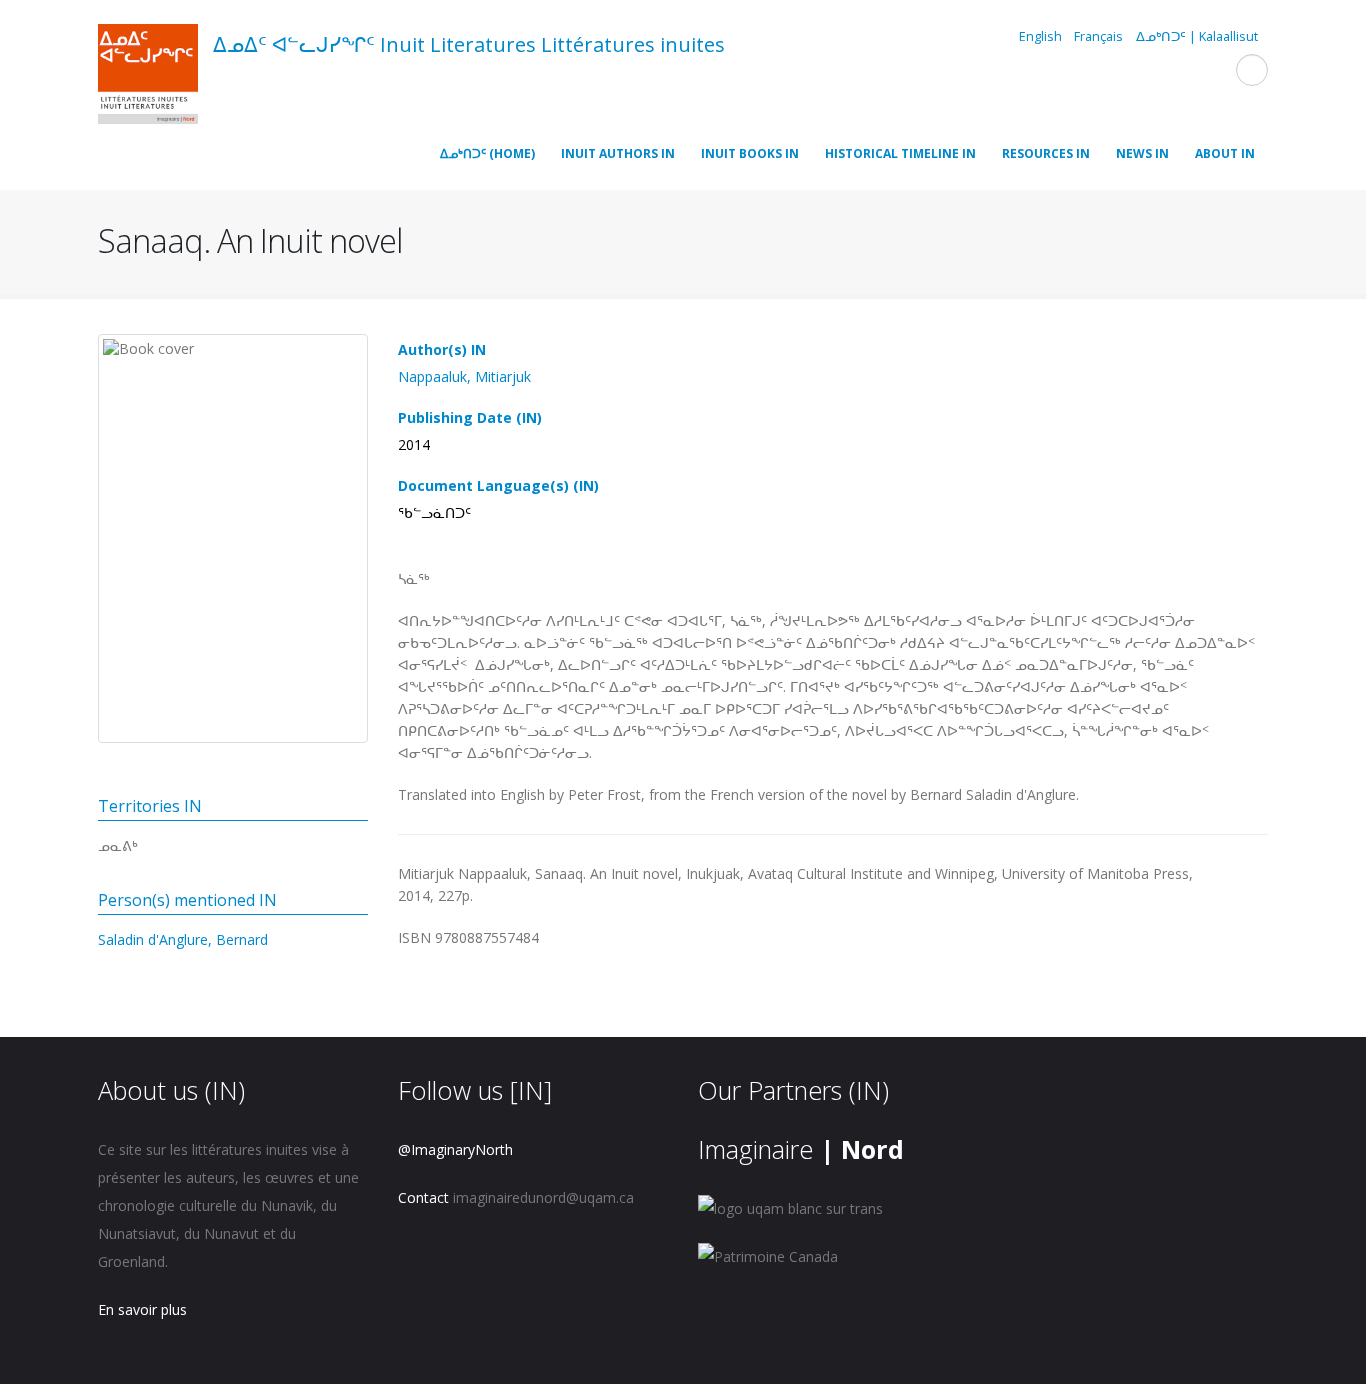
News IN (1142, 153)
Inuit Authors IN (618, 153)
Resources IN (1046, 153)
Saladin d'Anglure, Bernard (183, 939)
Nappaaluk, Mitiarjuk (464, 376)
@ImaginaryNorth (455, 1149)
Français (1098, 36)
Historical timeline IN (900, 153)
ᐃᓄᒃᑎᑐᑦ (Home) (487, 153)
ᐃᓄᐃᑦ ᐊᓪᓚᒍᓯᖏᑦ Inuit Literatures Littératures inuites (469, 44)
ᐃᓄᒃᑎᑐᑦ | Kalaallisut (1197, 36)
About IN (1225, 153)
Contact (423, 1197)
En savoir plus (142, 1309)
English (1040, 36)
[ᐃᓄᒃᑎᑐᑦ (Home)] (148, 77)
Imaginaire (801, 1149)
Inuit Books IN (750, 153)
